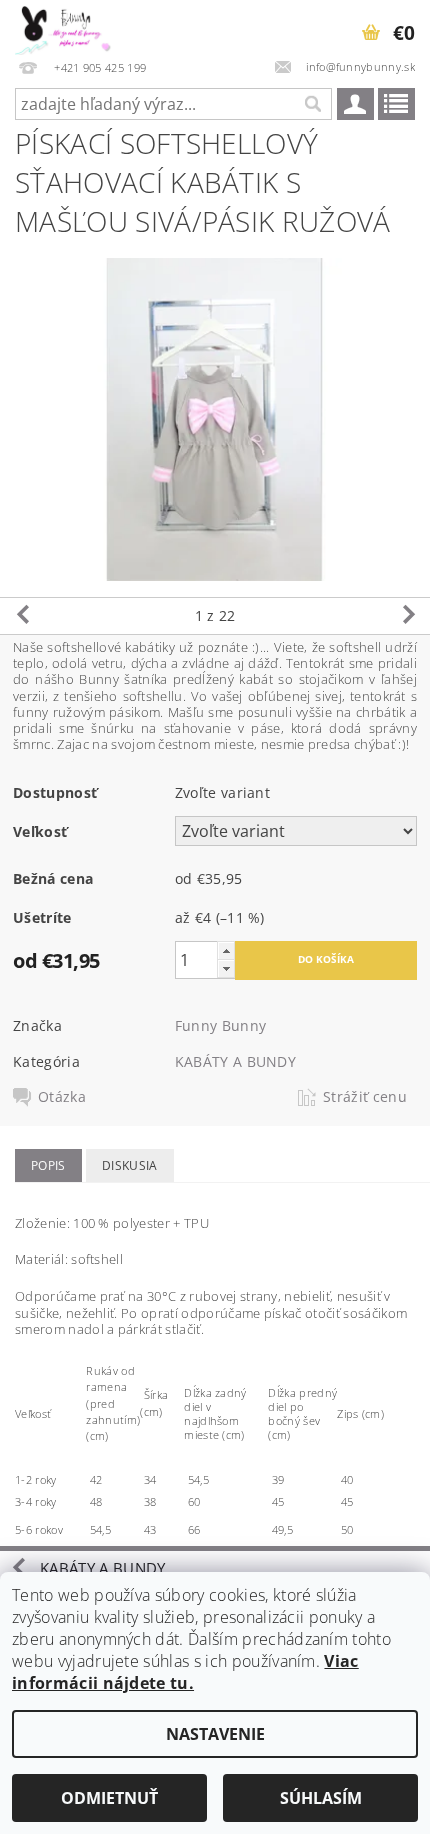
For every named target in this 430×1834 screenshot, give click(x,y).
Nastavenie (215, 1734)
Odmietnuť (109, 1798)
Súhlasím (321, 1798)
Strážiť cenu (365, 1097)
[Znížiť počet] (226, 968)
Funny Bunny (221, 1025)
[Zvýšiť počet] (226, 950)
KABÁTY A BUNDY (235, 1061)
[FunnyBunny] (70, 26)
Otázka (62, 1097)
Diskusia (130, 1165)
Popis (48, 1165)
